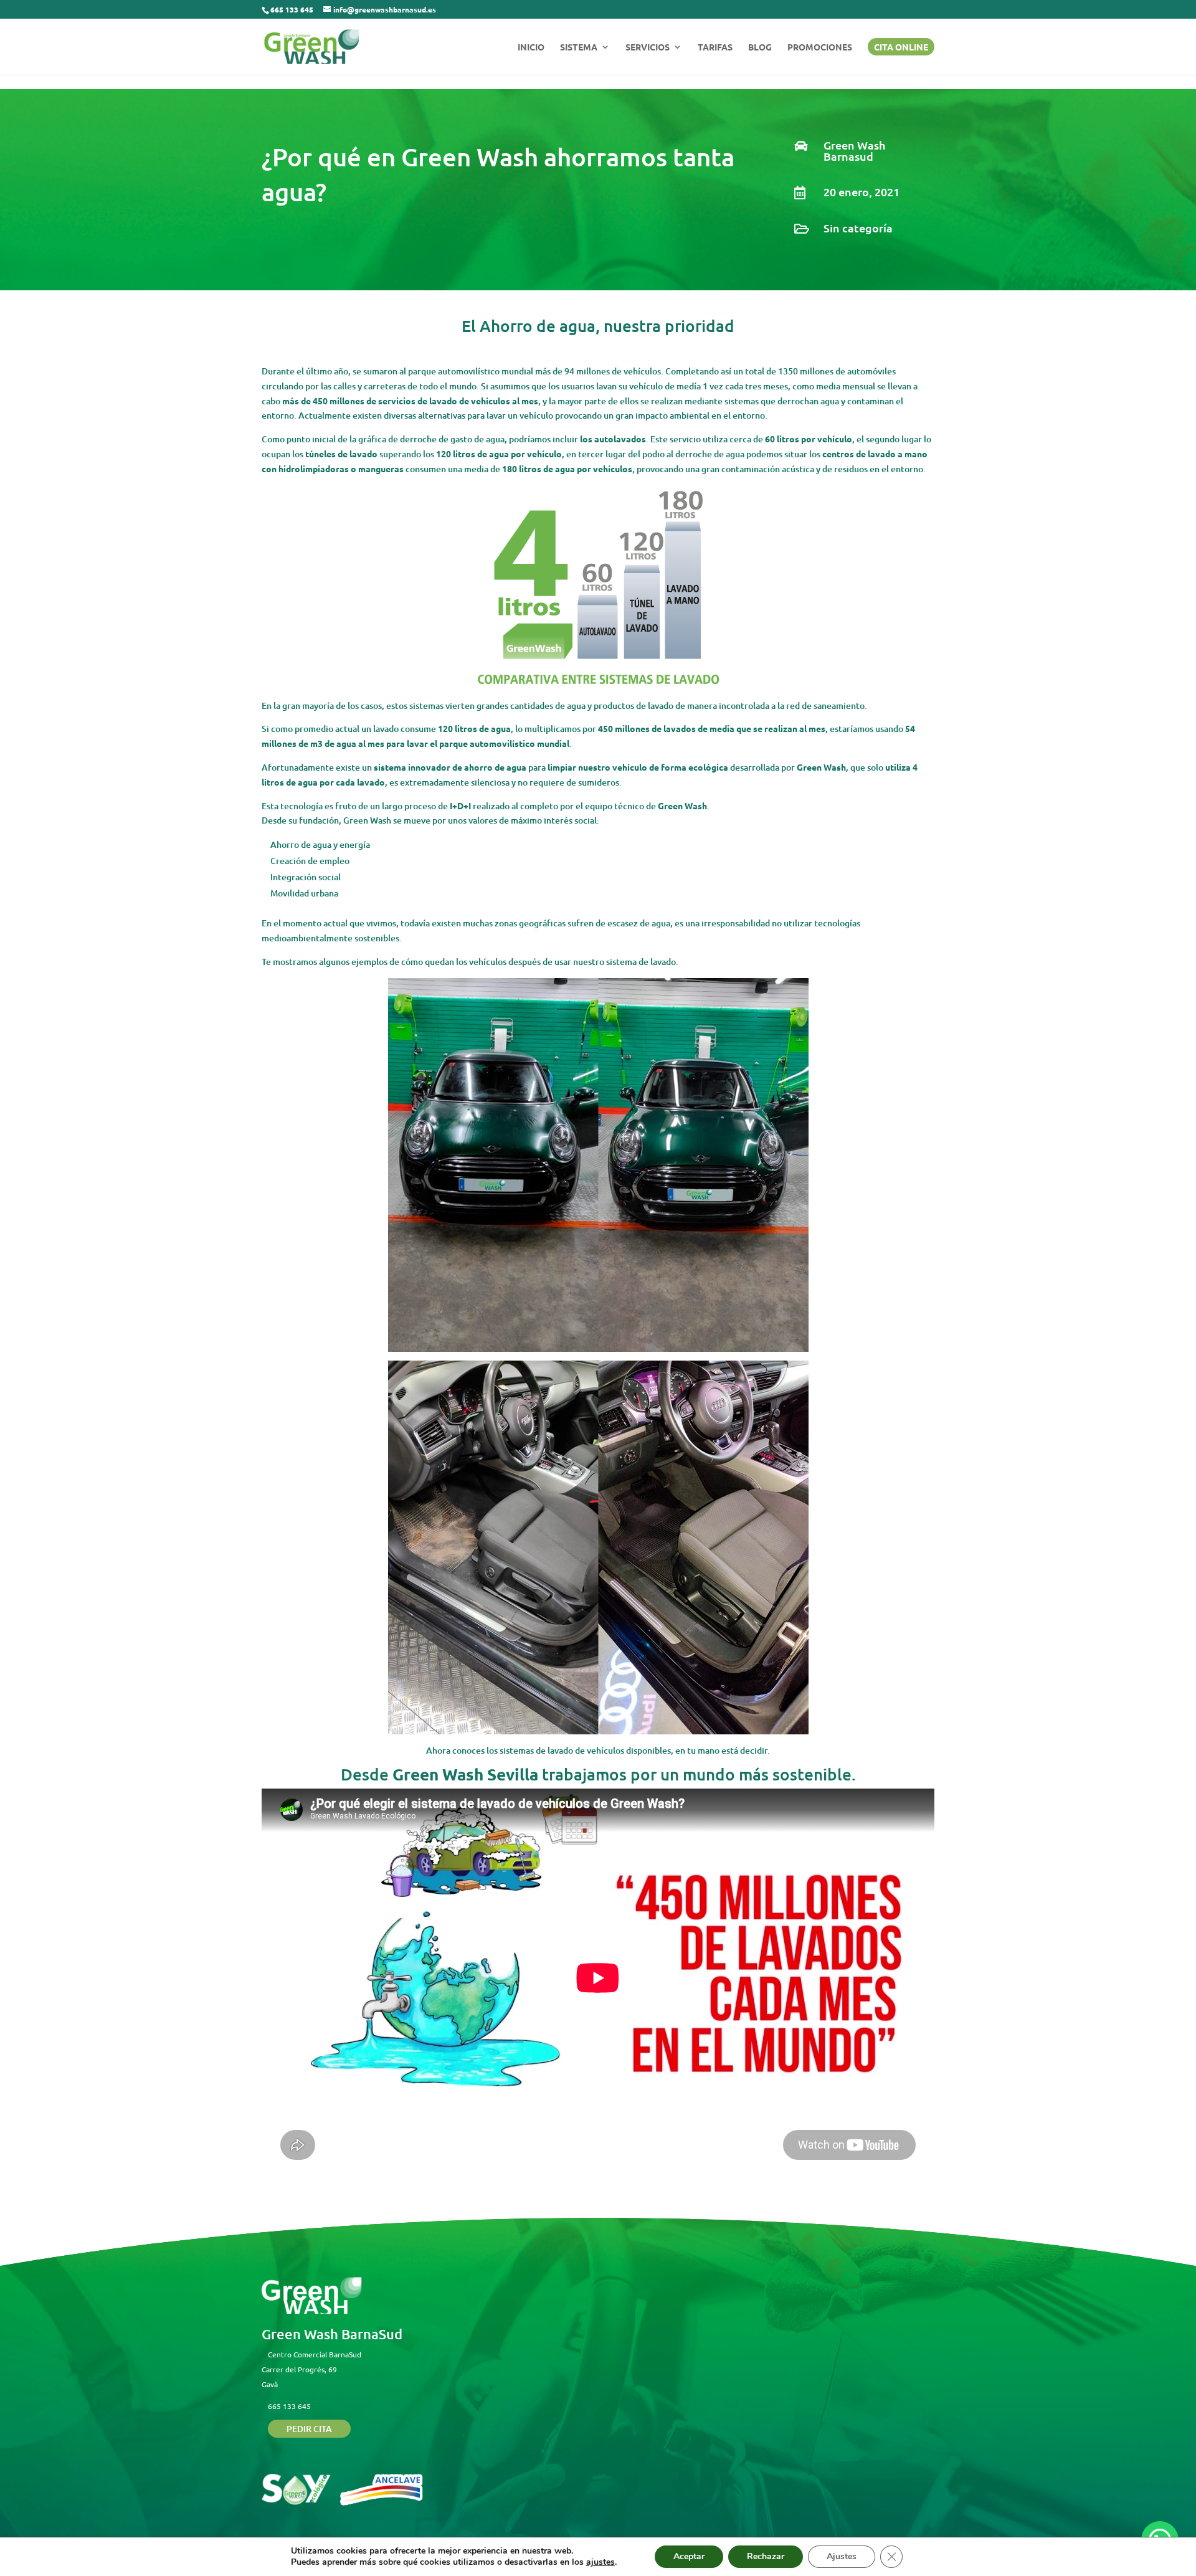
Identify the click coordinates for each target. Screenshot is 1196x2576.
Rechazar (766, 2556)
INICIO (531, 47)
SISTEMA (579, 47)
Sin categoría (858, 228)
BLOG (760, 47)
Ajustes (842, 2556)
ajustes (600, 2562)
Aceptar (689, 2556)
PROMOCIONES (820, 47)
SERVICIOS (648, 47)
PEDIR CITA (309, 2429)
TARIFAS (715, 47)
